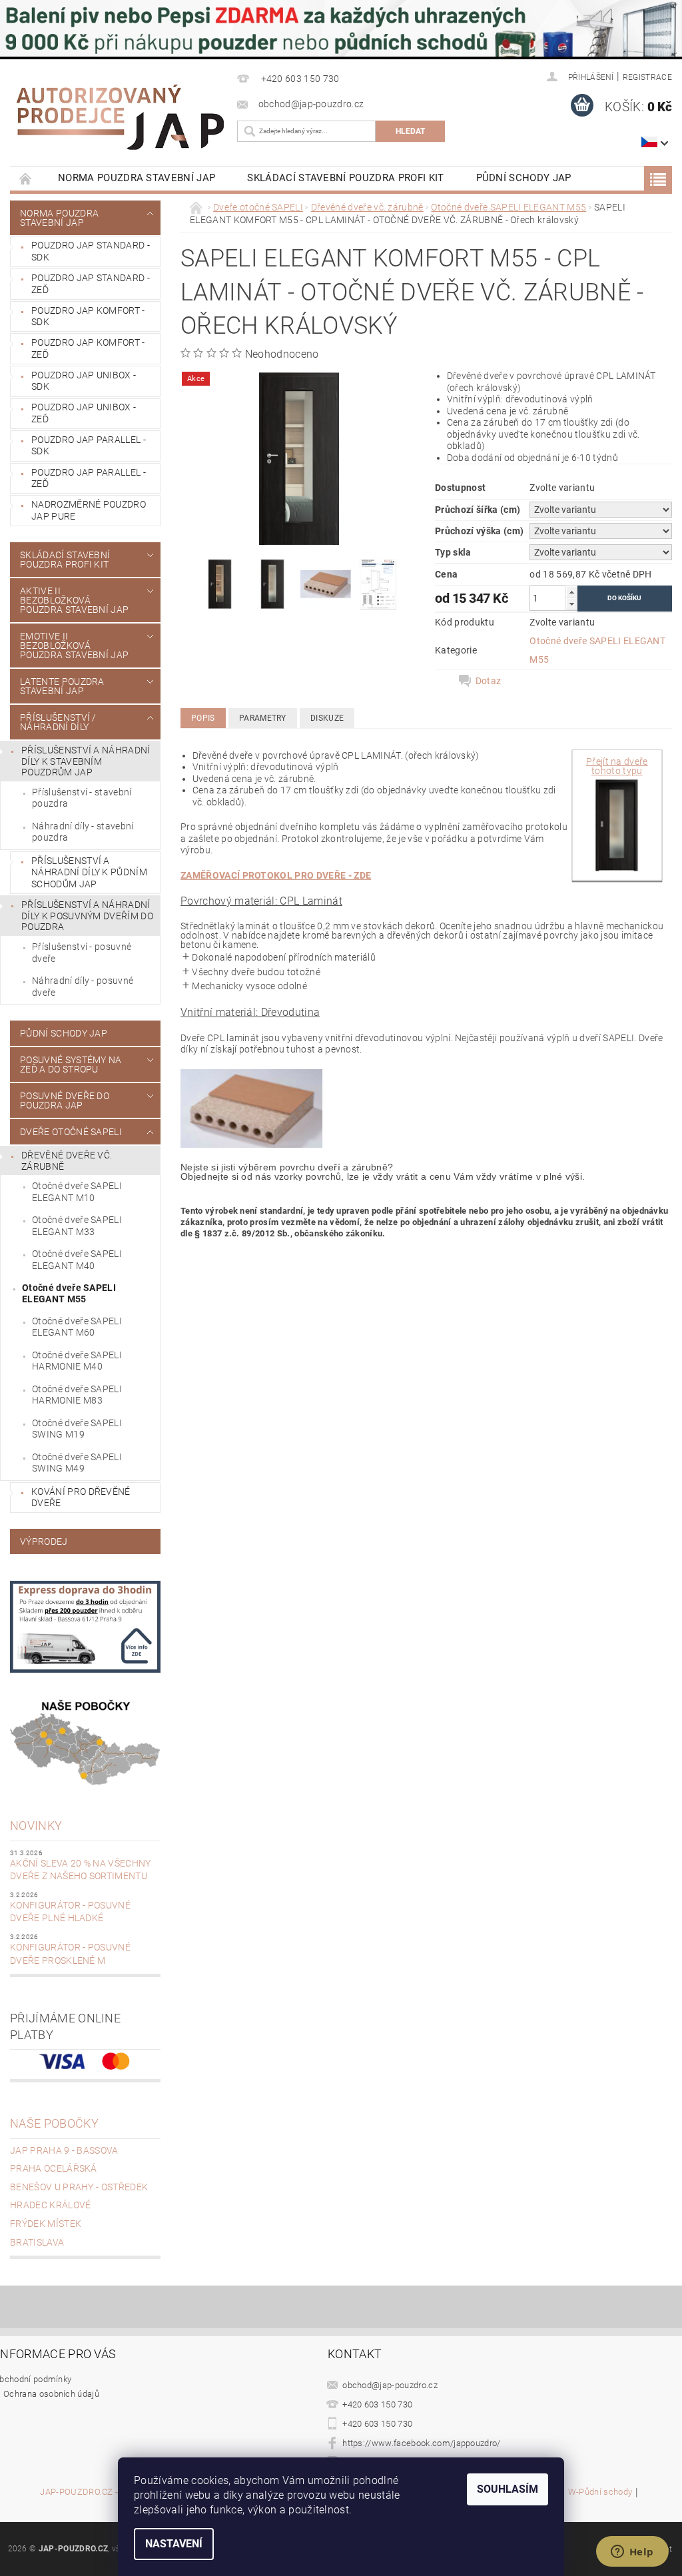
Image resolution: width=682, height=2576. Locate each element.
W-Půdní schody (600, 2492)
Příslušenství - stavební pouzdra (82, 798)
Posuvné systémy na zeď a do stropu (71, 1065)
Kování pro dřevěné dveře (81, 1498)
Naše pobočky (54, 2123)
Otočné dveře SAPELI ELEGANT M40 (77, 1260)
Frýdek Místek (46, 2224)
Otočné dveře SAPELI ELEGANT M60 (77, 1327)
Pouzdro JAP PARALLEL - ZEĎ (89, 478)
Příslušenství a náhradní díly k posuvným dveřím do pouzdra (87, 916)
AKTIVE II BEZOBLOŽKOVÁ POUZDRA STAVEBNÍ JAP (74, 600)
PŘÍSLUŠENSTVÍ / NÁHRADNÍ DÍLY (58, 722)
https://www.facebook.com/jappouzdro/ (422, 2443)
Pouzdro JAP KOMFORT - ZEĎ (88, 348)
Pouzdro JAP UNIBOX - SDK (84, 381)
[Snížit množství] (571, 604)
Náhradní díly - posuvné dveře (83, 987)
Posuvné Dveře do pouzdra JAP (65, 1100)
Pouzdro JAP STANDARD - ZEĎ (91, 284)
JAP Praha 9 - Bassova (64, 2150)
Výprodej (44, 1541)
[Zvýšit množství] (571, 592)
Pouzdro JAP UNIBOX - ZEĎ (84, 413)
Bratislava (37, 2242)
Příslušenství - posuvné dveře (82, 953)
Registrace (647, 77)
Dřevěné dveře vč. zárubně (67, 1161)
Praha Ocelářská (54, 2168)
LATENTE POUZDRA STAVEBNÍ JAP (62, 686)
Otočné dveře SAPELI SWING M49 (77, 1463)
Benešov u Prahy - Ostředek (79, 2187)
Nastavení (174, 2544)
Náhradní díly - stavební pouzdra (83, 832)
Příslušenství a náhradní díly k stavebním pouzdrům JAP (86, 761)
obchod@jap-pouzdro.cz (390, 2385)
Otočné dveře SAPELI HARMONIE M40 (77, 1361)
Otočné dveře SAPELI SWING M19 (77, 1429)
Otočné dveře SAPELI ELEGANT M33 (77, 1226)
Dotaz (489, 681)
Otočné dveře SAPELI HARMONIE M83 (77, 1395)
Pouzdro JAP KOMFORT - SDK (88, 316)
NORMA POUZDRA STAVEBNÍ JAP (137, 178)
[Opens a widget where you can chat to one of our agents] (632, 2553)
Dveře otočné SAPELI (71, 1132)
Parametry (263, 718)
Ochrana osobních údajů (51, 2394)
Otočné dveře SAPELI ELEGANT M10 (77, 1192)
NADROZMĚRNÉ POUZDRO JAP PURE (89, 510)
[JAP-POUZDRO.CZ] (120, 117)
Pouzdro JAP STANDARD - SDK (91, 251)
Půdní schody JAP (524, 178)
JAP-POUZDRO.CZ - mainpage (100, 2492)
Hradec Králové (50, 2205)
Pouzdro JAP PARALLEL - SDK (89, 446)
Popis (203, 718)
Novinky (36, 1826)
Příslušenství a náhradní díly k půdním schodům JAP (89, 872)
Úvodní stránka (26, 178)
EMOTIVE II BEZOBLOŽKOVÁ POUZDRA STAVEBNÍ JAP (74, 645)
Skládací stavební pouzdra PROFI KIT (345, 178)
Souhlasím (508, 2489)
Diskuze (327, 718)
